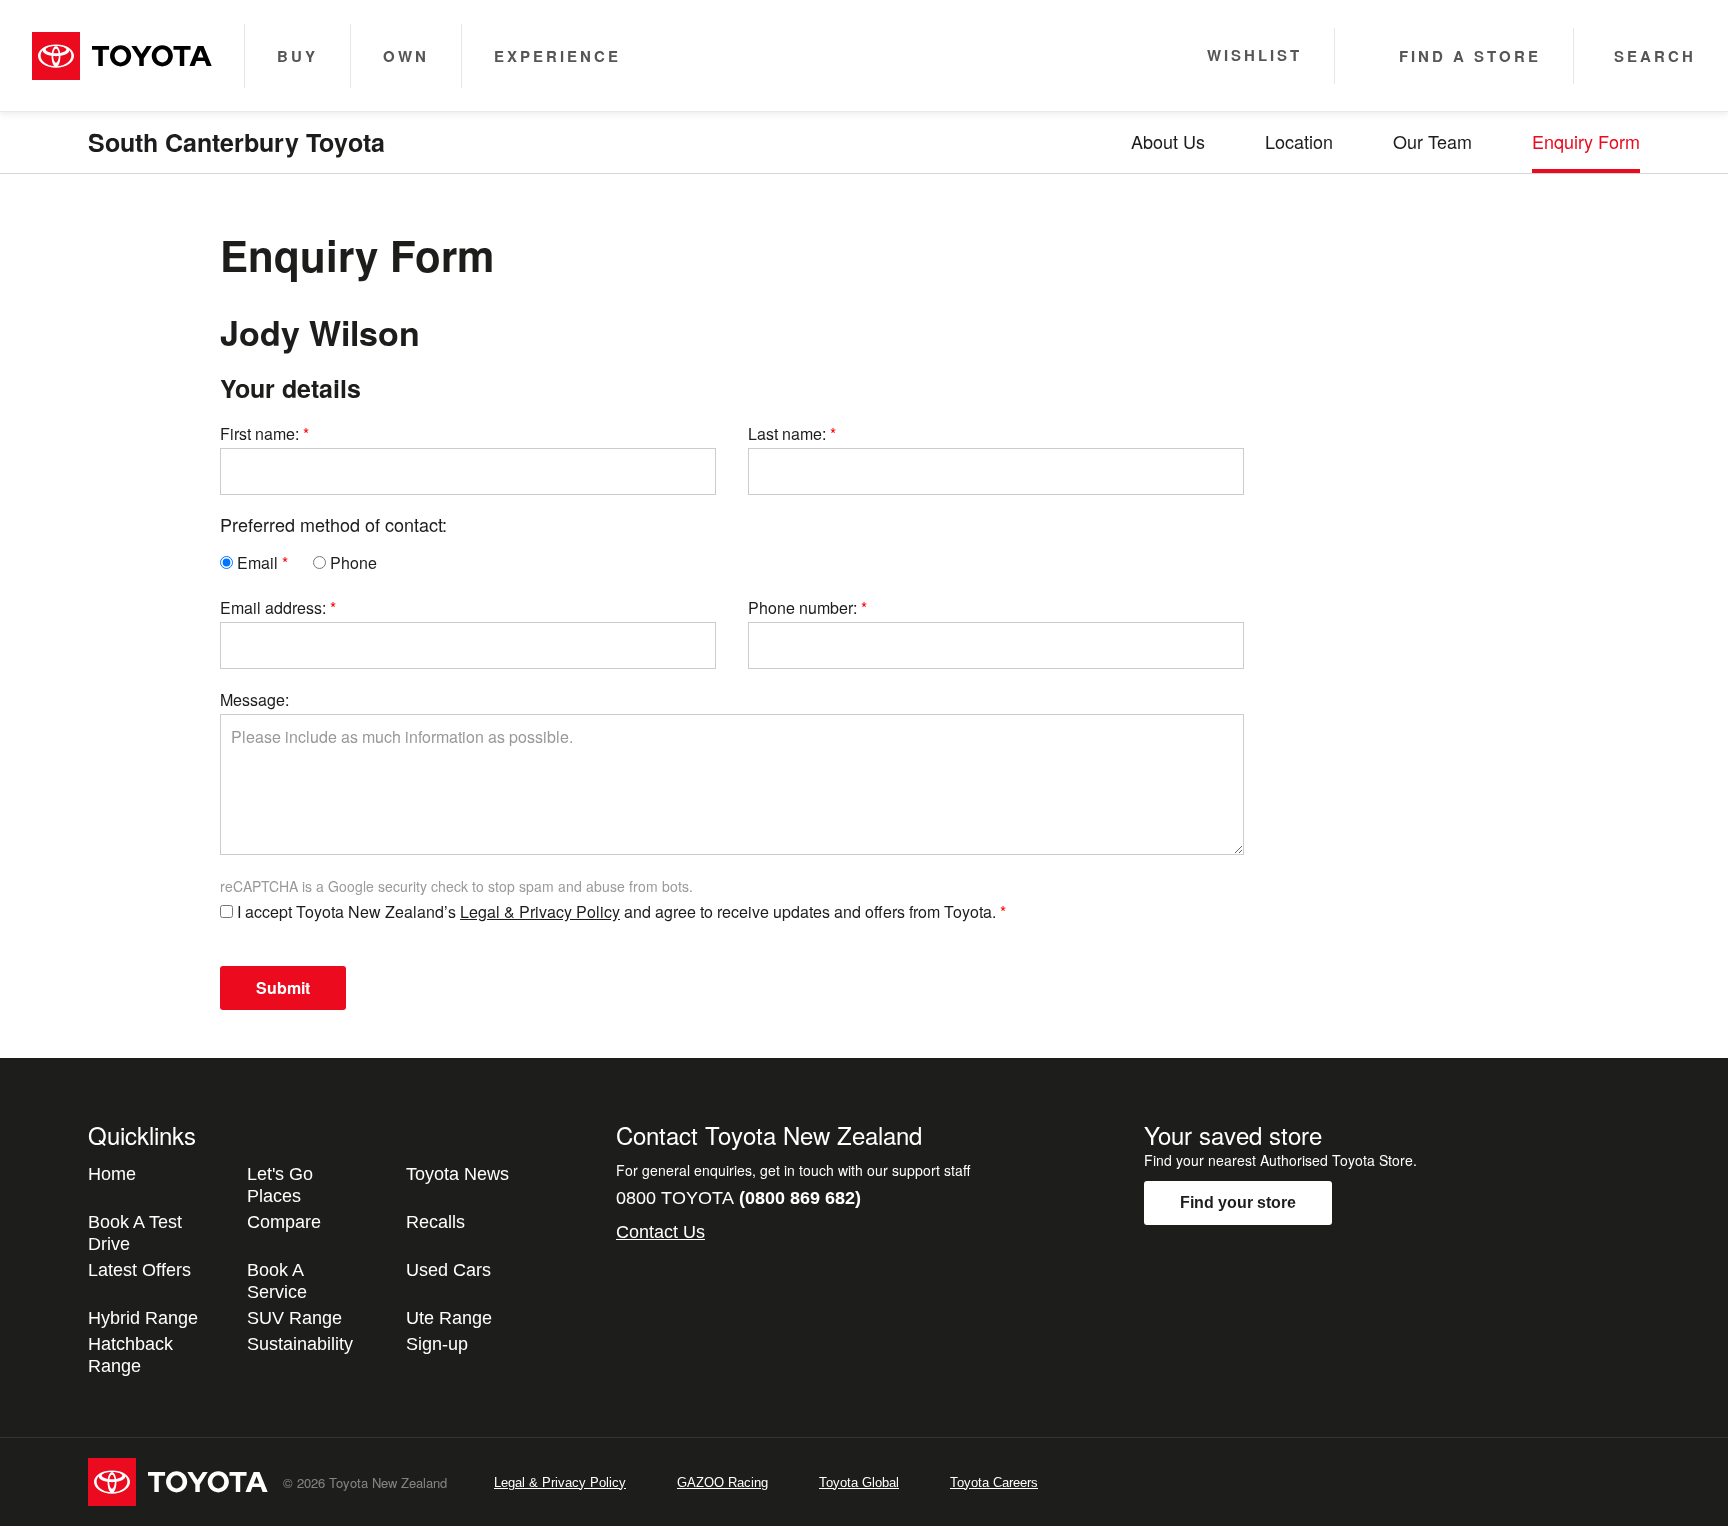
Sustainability (300, 1344)
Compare (284, 1222)
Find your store (1238, 1202)
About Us (1168, 141)
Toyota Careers (994, 1482)
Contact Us (660, 1232)
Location (1299, 141)
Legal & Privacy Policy (540, 911)
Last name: (787, 433)
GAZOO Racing (722, 1482)
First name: (259, 433)
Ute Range (449, 1318)
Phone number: (802, 607)
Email (255, 562)
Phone (351, 562)
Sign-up (437, 1344)
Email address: (273, 607)
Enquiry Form (1586, 141)
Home (112, 1174)
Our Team (1432, 141)
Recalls (435, 1222)
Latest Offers (139, 1270)
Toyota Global (859, 1482)
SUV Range (294, 1318)
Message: (254, 699)
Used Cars (448, 1270)
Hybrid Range (143, 1318)
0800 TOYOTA (738, 1198)
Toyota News (457, 1174)
